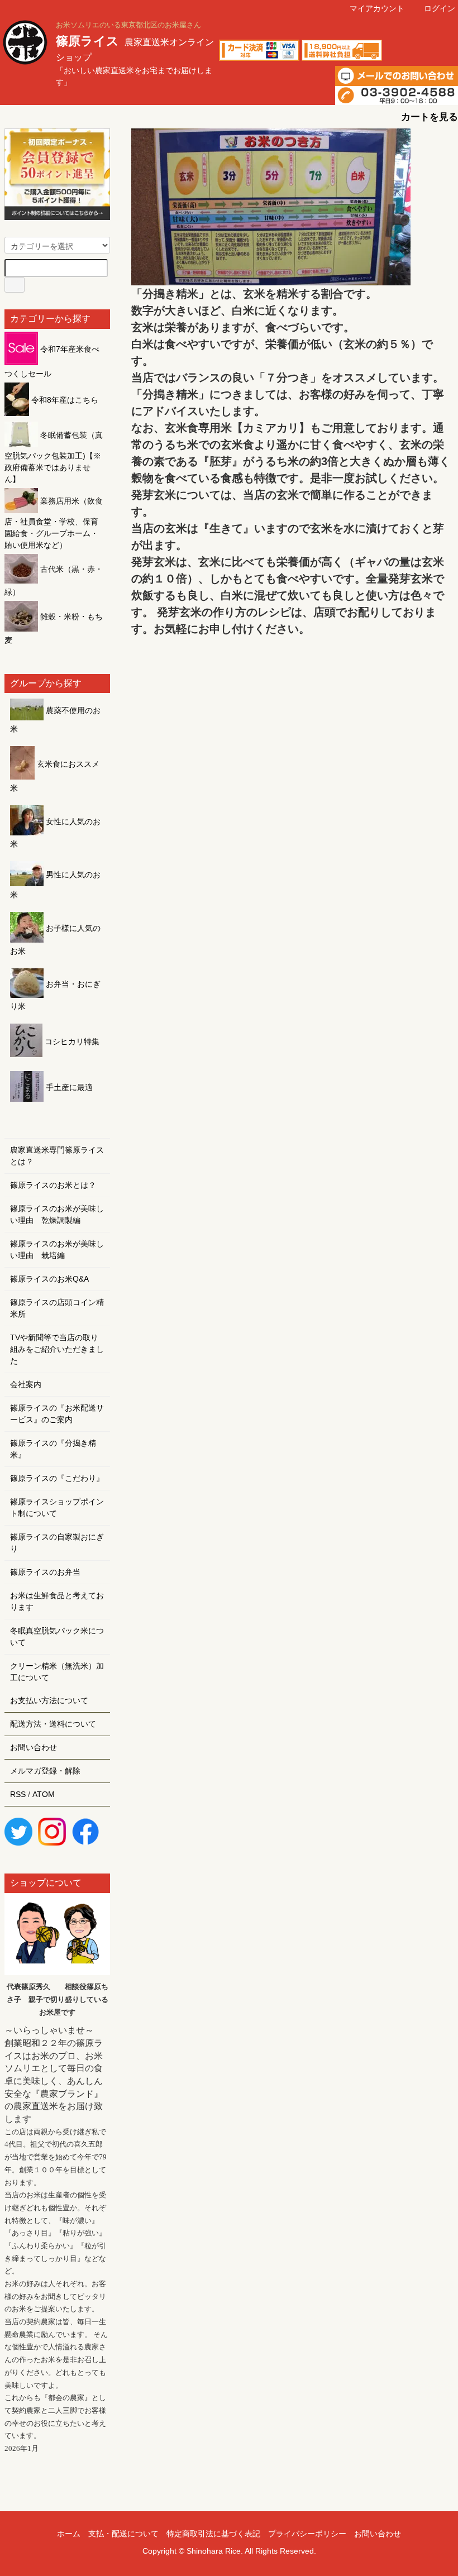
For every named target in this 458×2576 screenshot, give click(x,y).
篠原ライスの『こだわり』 (57, 1478)
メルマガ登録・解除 (45, 1771)
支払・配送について (123, 2534)
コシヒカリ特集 (71, 1041)
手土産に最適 (68, 1087)
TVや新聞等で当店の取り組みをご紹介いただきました (57, 1349)
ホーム (69, 2534)
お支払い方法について (49, 1700)
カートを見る (430, 117)
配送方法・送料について (53, 1724)
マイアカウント (377, 8)
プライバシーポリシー (307, 2534)
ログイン (440, 8)
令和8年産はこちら (64, 400)
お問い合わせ (34, 1747)
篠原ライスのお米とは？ (53, 1185)
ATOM (44, 1794)
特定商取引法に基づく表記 (213, 2534)
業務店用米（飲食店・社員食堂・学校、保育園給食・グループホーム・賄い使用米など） (54, 523)
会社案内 (26, 1384)
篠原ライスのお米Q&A (49, 1279)
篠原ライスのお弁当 (45, 1572)
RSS (18, 1794)
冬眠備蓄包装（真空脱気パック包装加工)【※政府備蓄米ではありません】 (54, 457)
